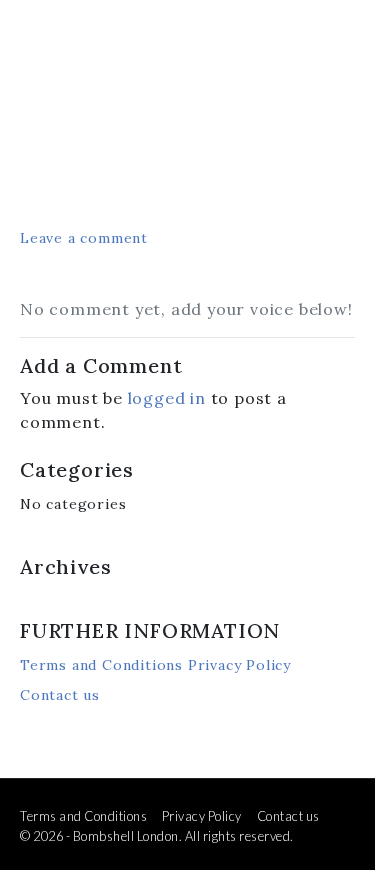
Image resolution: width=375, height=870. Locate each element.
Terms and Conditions (101, 665)
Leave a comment (84, 238)
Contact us (60, 695)
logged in (167, 398)
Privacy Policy (239, 665)
